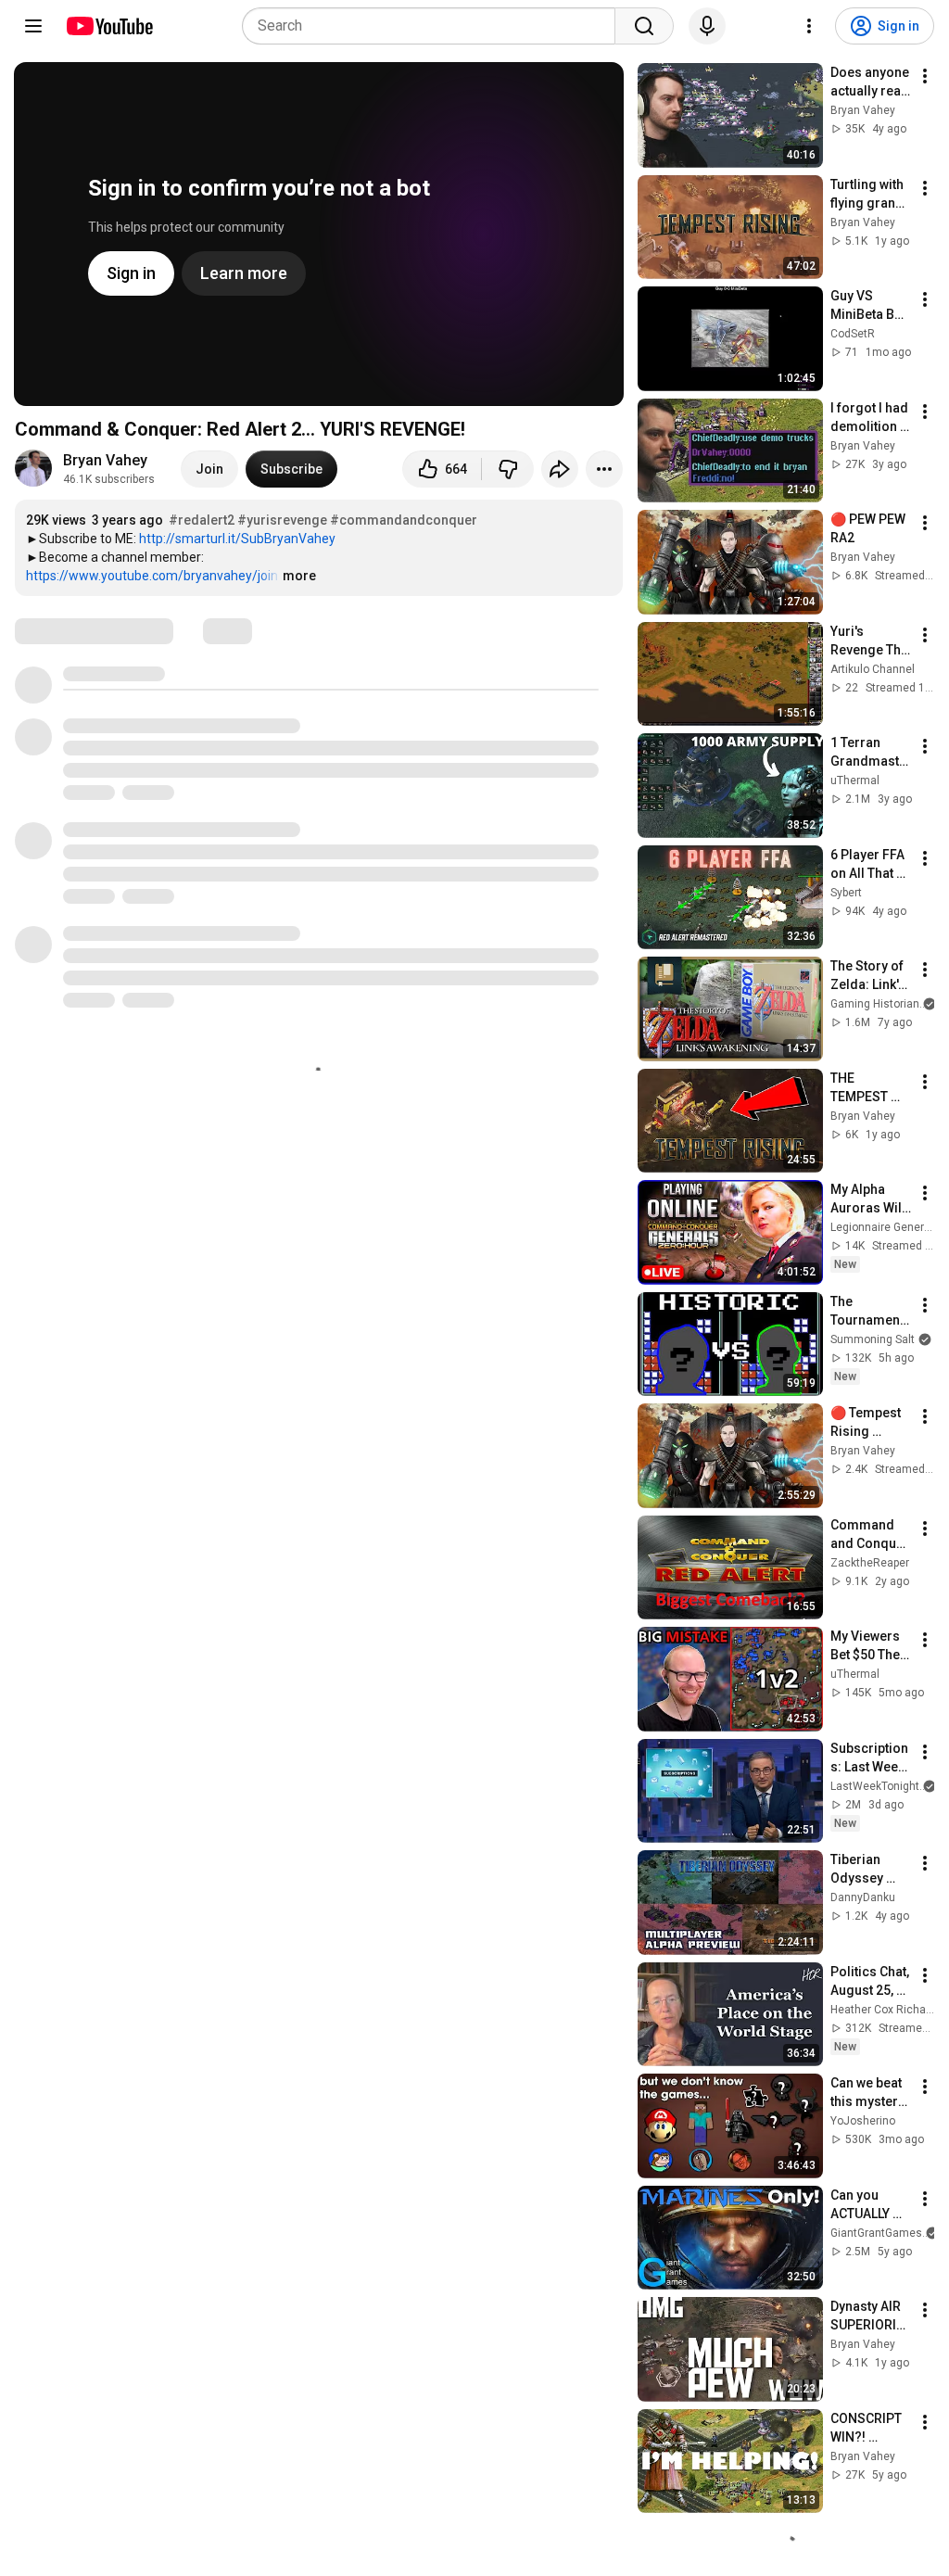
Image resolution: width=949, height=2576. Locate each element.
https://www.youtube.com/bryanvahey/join (152, 576)
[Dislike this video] (508, 469)
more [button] (299, 576)
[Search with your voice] (707, 26)
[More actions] (604, 469)
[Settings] (809, 26)
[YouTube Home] (109, 26)
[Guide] (33, 26)
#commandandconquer (404, 520)
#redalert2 (202, 520)
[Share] (560, 469)
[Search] (644, 26)
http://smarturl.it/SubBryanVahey (237, 539)
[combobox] (434, 26)
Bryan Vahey (105, 460)
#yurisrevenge (282, 520)
